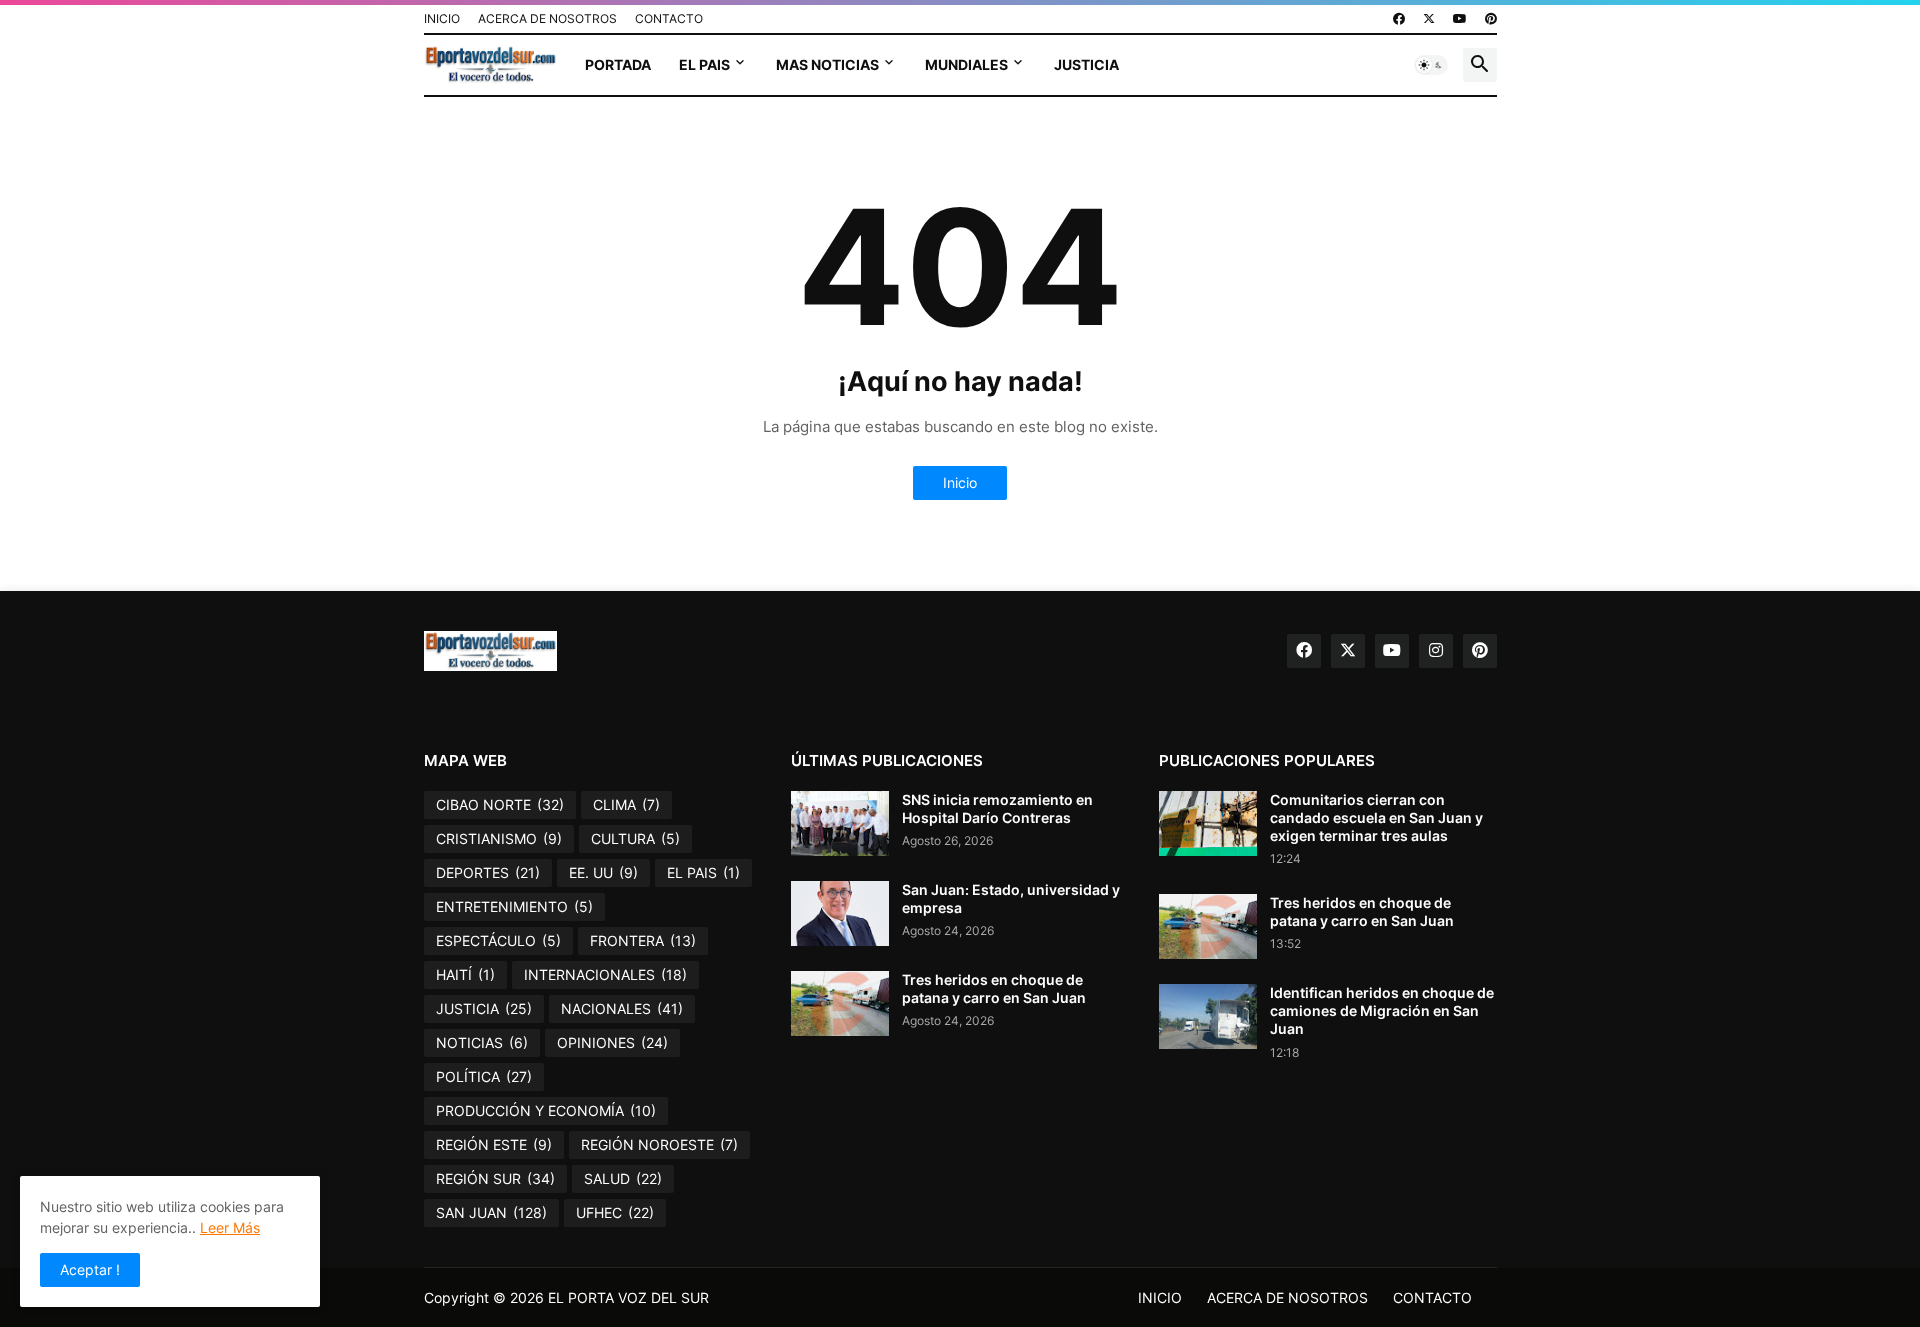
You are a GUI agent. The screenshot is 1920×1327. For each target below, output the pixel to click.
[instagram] (1436, 651)
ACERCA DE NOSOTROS (547, 18)
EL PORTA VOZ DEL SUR (628, 1297)
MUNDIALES (966, 64)
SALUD (623, 1178)
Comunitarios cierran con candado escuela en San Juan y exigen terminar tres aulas (1376, 817)
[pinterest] (1491, 19)
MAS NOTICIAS (827, 64)
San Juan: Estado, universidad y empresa (1011, 898)
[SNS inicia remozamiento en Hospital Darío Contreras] (840, 823)
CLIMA (626, 804)
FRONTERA (643, 940)
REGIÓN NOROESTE (659, 1144)
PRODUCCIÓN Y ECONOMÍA (546, 1110)
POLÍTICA (484, 1076)
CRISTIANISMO (499, 838)
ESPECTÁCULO (498, 940)
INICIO (442, 18)
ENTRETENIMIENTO (514, 906)
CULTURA (635, 838)
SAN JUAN (491, 1212)
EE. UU (603, 872)
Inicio (960, 482)
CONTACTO (669, 18)
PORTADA (618, 64)
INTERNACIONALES (605, 974)
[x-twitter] (1429, 19)
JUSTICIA (1086, 64)
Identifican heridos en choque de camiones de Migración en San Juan (1382, 1010)
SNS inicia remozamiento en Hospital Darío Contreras (997, 808)
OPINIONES (612, 1042)
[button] (1431, 65)
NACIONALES (622, 1008)
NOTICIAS (482, 1042)
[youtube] (1460, 19)
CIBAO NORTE (500, 804)
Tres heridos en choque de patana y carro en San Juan (994, 988)
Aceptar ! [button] (90, 1269)
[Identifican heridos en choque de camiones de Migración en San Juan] (1208, 1016)
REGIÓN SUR (495, 1178)
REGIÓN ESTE (494, 1144)
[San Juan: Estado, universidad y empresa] (840, 913)
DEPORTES (488, 872)
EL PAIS (704, 64)
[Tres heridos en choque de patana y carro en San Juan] (840, 1003)
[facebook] (1399, 19)
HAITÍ (465, 974)
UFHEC (615, 1212)
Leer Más (230, 1227)
